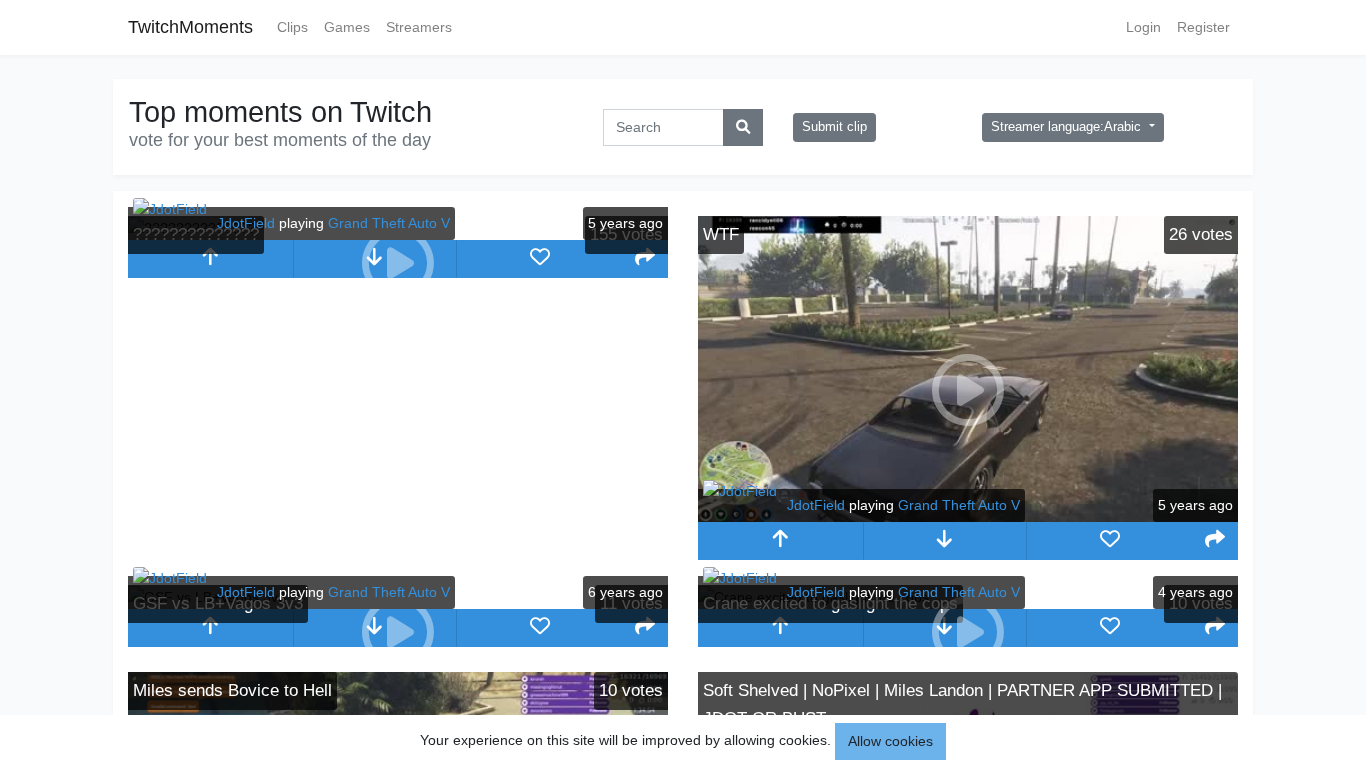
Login (1143, 27)
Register (1203, 27)
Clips (292, 27)
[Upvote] (210, 259)
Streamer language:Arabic (1068, 127)
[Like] (539, 259)
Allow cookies (890, 741)
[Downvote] (945, 541)
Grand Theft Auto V (389, 223)
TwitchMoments (190, 27)
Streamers (419, 27)
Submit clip (834, 127)
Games (347, 27)
